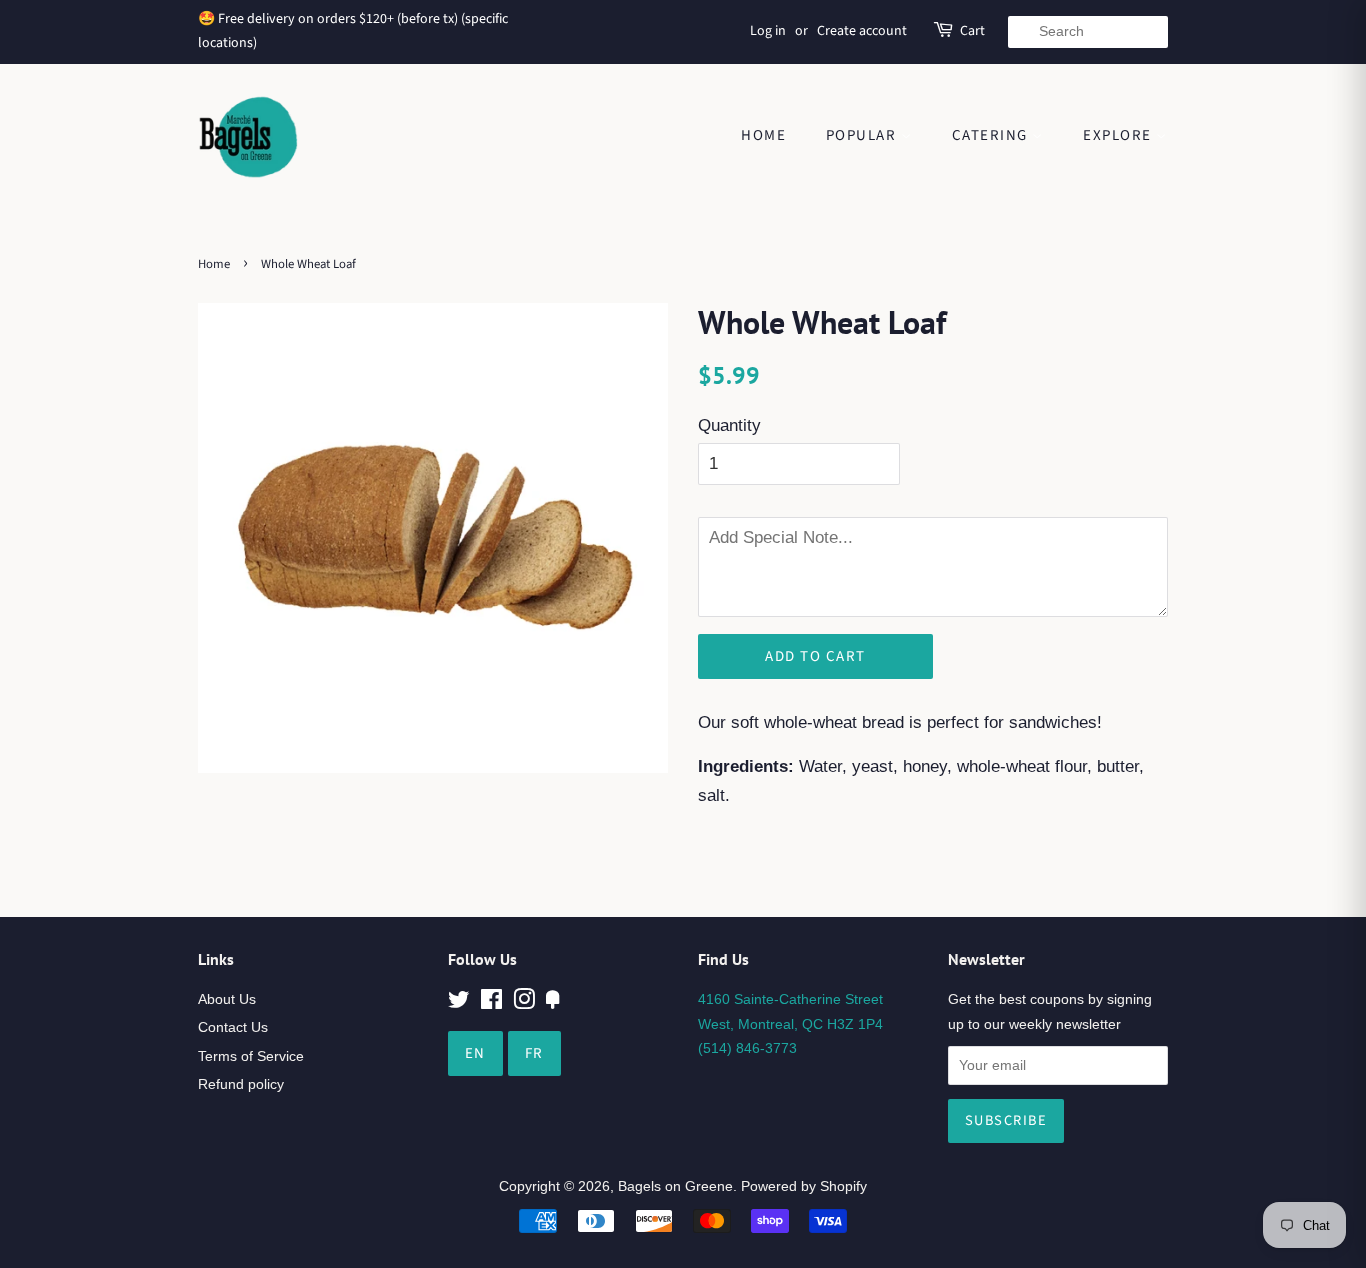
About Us (227, 999)
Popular (863, 135)
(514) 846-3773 (747, 1048)
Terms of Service (251, 1056)
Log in (768, 31)
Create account (862, 31)
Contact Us (233, 1027)
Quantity (729, 425)
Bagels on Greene (675, 1186)
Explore (1119, 135)
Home (763, 135)
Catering (992, 135)
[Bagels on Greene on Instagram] (524, 1003)
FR (534, 1053)
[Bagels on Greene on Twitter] (459, 1003)
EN (475, 1053)
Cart (972, 31)
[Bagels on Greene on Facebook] (491, 1003)
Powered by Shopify (804, 1186)
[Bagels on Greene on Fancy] (553, 1003)
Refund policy (241, 1084)
